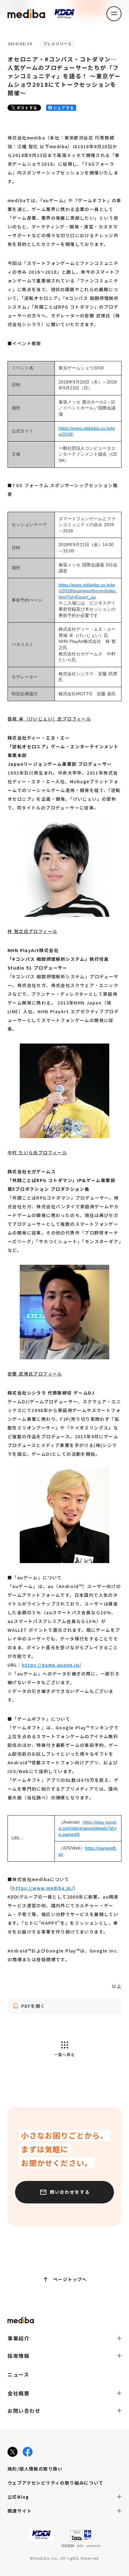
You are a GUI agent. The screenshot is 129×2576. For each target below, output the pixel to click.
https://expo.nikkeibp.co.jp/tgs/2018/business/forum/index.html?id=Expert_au (88, 591)
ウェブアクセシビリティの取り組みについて (55, 2483)
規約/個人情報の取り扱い (35, 2469)
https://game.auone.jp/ (52, 1665)
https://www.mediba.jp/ (43, 1888)
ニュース (18, 2374)
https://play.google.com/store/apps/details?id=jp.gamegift (88, 1828)
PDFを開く (33, 2006)
